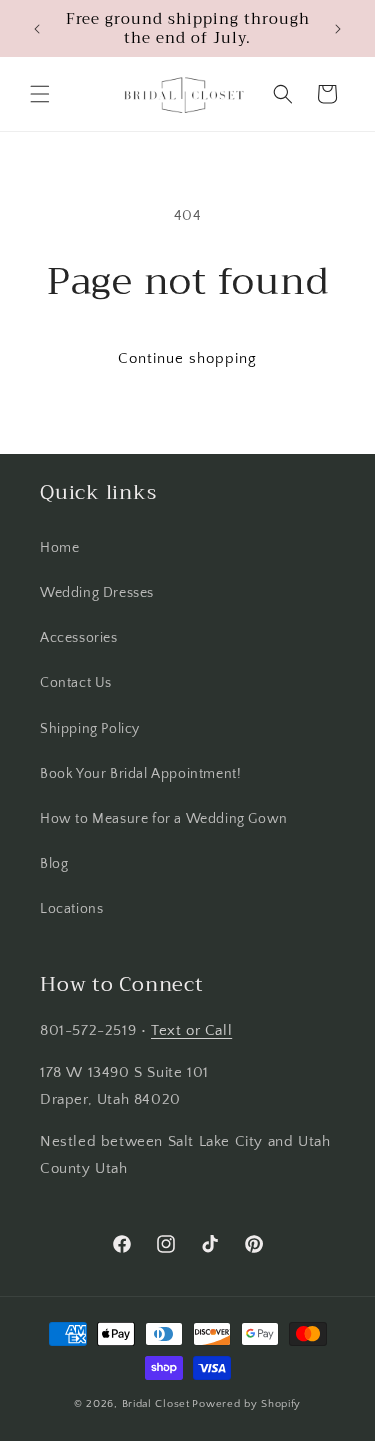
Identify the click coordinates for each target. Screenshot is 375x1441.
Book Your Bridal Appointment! (140, 774)
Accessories (79, 638)
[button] (40, 94)
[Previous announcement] (37, 29)
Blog (54, 864)
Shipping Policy (90, 729)
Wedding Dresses (97, 593)
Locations (71, 909)
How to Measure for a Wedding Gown (164, 819)
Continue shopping (187, 358)
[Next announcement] (338, 29)
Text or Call (191, 1030)
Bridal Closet (156, 1404)
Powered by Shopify (246, 1404)
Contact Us (76, 683)
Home (59, 548)
